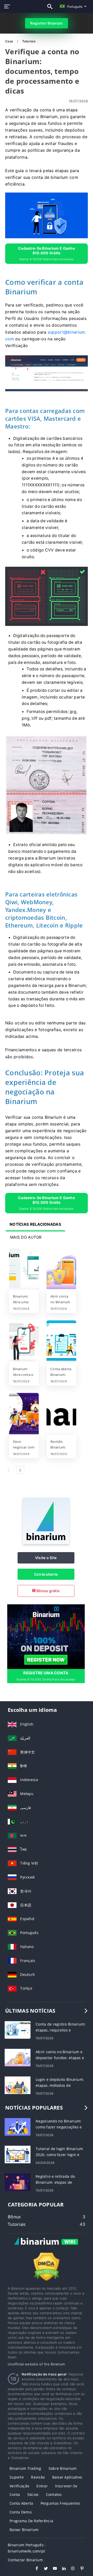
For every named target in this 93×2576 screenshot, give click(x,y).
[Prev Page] (9, 1470)
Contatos (54, 2494)
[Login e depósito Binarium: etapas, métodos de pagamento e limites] (18, 2085)
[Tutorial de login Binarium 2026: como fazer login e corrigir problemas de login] (18, 2154)
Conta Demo (21, 2512)
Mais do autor (26, 1237)
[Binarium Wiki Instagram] (70, 2569)
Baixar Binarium (24, 2530)
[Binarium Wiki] (47, 2247)
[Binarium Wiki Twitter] (43, 2569)
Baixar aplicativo (67, 2477)
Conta (15, 2494)
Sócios (33, 2494)
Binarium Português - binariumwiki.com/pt (27, 2548)
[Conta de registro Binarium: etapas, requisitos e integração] (18, 2030)
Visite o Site (46, 1558)
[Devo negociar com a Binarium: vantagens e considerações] (24, 1414)
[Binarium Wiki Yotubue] (52, 2569)
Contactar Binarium (25, 2560)
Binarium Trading (25, 2468)
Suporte (17, 2477)
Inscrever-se (66, 2486)
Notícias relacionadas (35, 1224)
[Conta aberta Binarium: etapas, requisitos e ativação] (61, 1341)
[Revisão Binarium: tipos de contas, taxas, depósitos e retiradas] (61, 1414)
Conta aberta (46, 1574)
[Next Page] (20, 1470)
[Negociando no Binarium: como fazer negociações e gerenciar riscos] (18, 2126)
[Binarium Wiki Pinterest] (79, 2569)
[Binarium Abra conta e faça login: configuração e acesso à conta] (24, 1341)
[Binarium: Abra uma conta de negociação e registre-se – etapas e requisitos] (24, 1269)
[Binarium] (46, 1543)
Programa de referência (31, 2521)
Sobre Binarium (63, 2468)
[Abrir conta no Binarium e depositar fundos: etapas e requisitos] (61, 1269)
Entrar (42, 2486)
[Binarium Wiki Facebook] (34, 2569)
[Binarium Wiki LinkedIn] (61, 2569)
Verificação (19, 2486)
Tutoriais (29, 41)
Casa (9, 41)
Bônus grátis (48, 1591)
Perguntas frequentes (60, 2503)
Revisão (38, 2477)
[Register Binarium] (46, 1636)
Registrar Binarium (46, 23)
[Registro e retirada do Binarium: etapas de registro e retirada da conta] (18, 2182)
